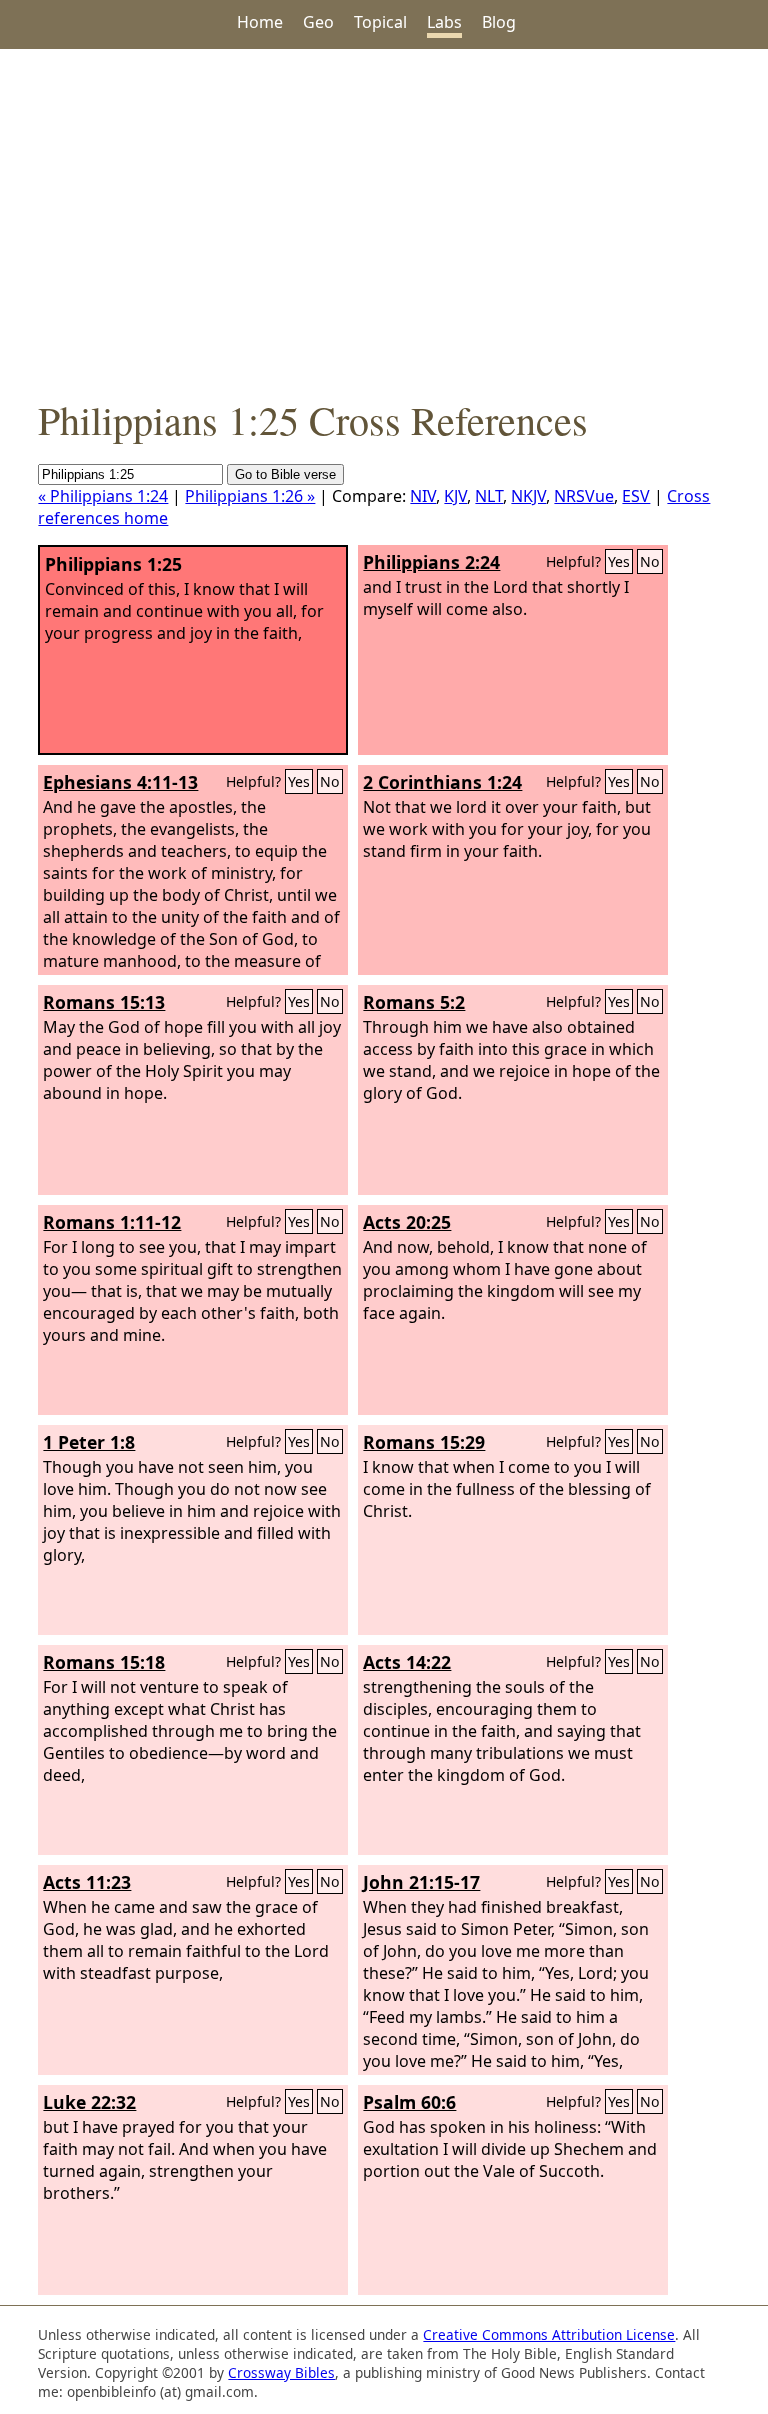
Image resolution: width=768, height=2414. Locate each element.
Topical (380, 22)
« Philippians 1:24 (103, 496)
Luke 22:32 (89, 2102)
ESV (636, 496)
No (650, 561)
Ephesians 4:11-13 (120, 782)
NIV (423, 496)
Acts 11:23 (87, 1882)
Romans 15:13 (104, 1002)
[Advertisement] (384, 221)
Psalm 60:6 (409, 2102)
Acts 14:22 (407, 1662)
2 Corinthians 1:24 (442, 782)
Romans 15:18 (104, 1662)
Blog (499, 22)
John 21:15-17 (421, 1882)
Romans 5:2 (414, 1002)
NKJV (528, 496)
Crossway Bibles (281, 2372)
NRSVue (584, 496)
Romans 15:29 (424, 1442)
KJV (455, 496)
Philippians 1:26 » (250, 496)
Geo (318, 22)
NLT (489, 496)
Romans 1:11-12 (112, 1222)
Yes (619, 561)
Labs (444, 22)
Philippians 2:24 (431, 562)
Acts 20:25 (407, 1222)
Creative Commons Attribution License (549, 2334)
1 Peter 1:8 (89, 1442)
